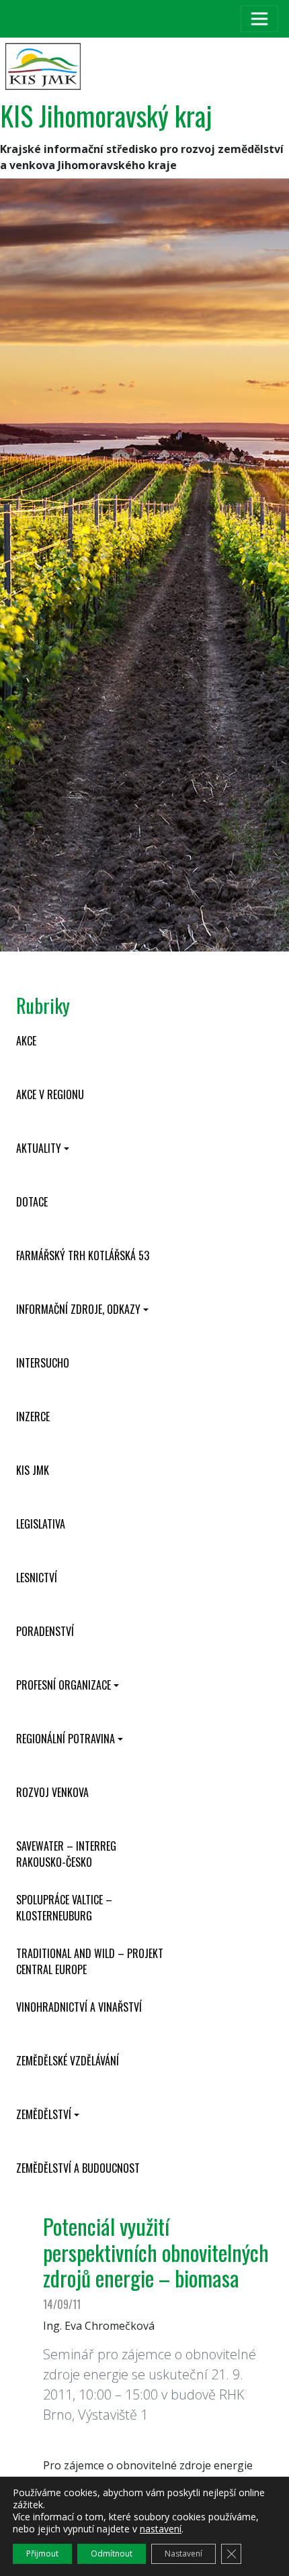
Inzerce (33, 1416)
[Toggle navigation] (259, 19)
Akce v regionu (50, 1094)
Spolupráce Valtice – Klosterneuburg (64, 1908)
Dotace (32, 1202)
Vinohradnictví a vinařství (79, 2007)
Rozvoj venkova (52, 1792)
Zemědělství (44, 2114)
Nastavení (183, 2554)
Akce (26, 1041)
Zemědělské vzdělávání (68, 2061)
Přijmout (42, 2554)
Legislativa (41, 1524)
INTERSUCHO (43, 1363)
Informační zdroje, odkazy (78, 1309)
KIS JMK (33, 1470)
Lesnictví (37, 1578)
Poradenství (45, 1631)
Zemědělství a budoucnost (78, 2168)
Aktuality (39, 1148)
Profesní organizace (64, 1685)
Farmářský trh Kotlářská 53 (83, 1255)
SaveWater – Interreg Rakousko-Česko (66, 1854)
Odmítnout (112, 2554)
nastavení (161, 2529)
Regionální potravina (66, 1739)
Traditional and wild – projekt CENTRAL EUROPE (90, 1961)
